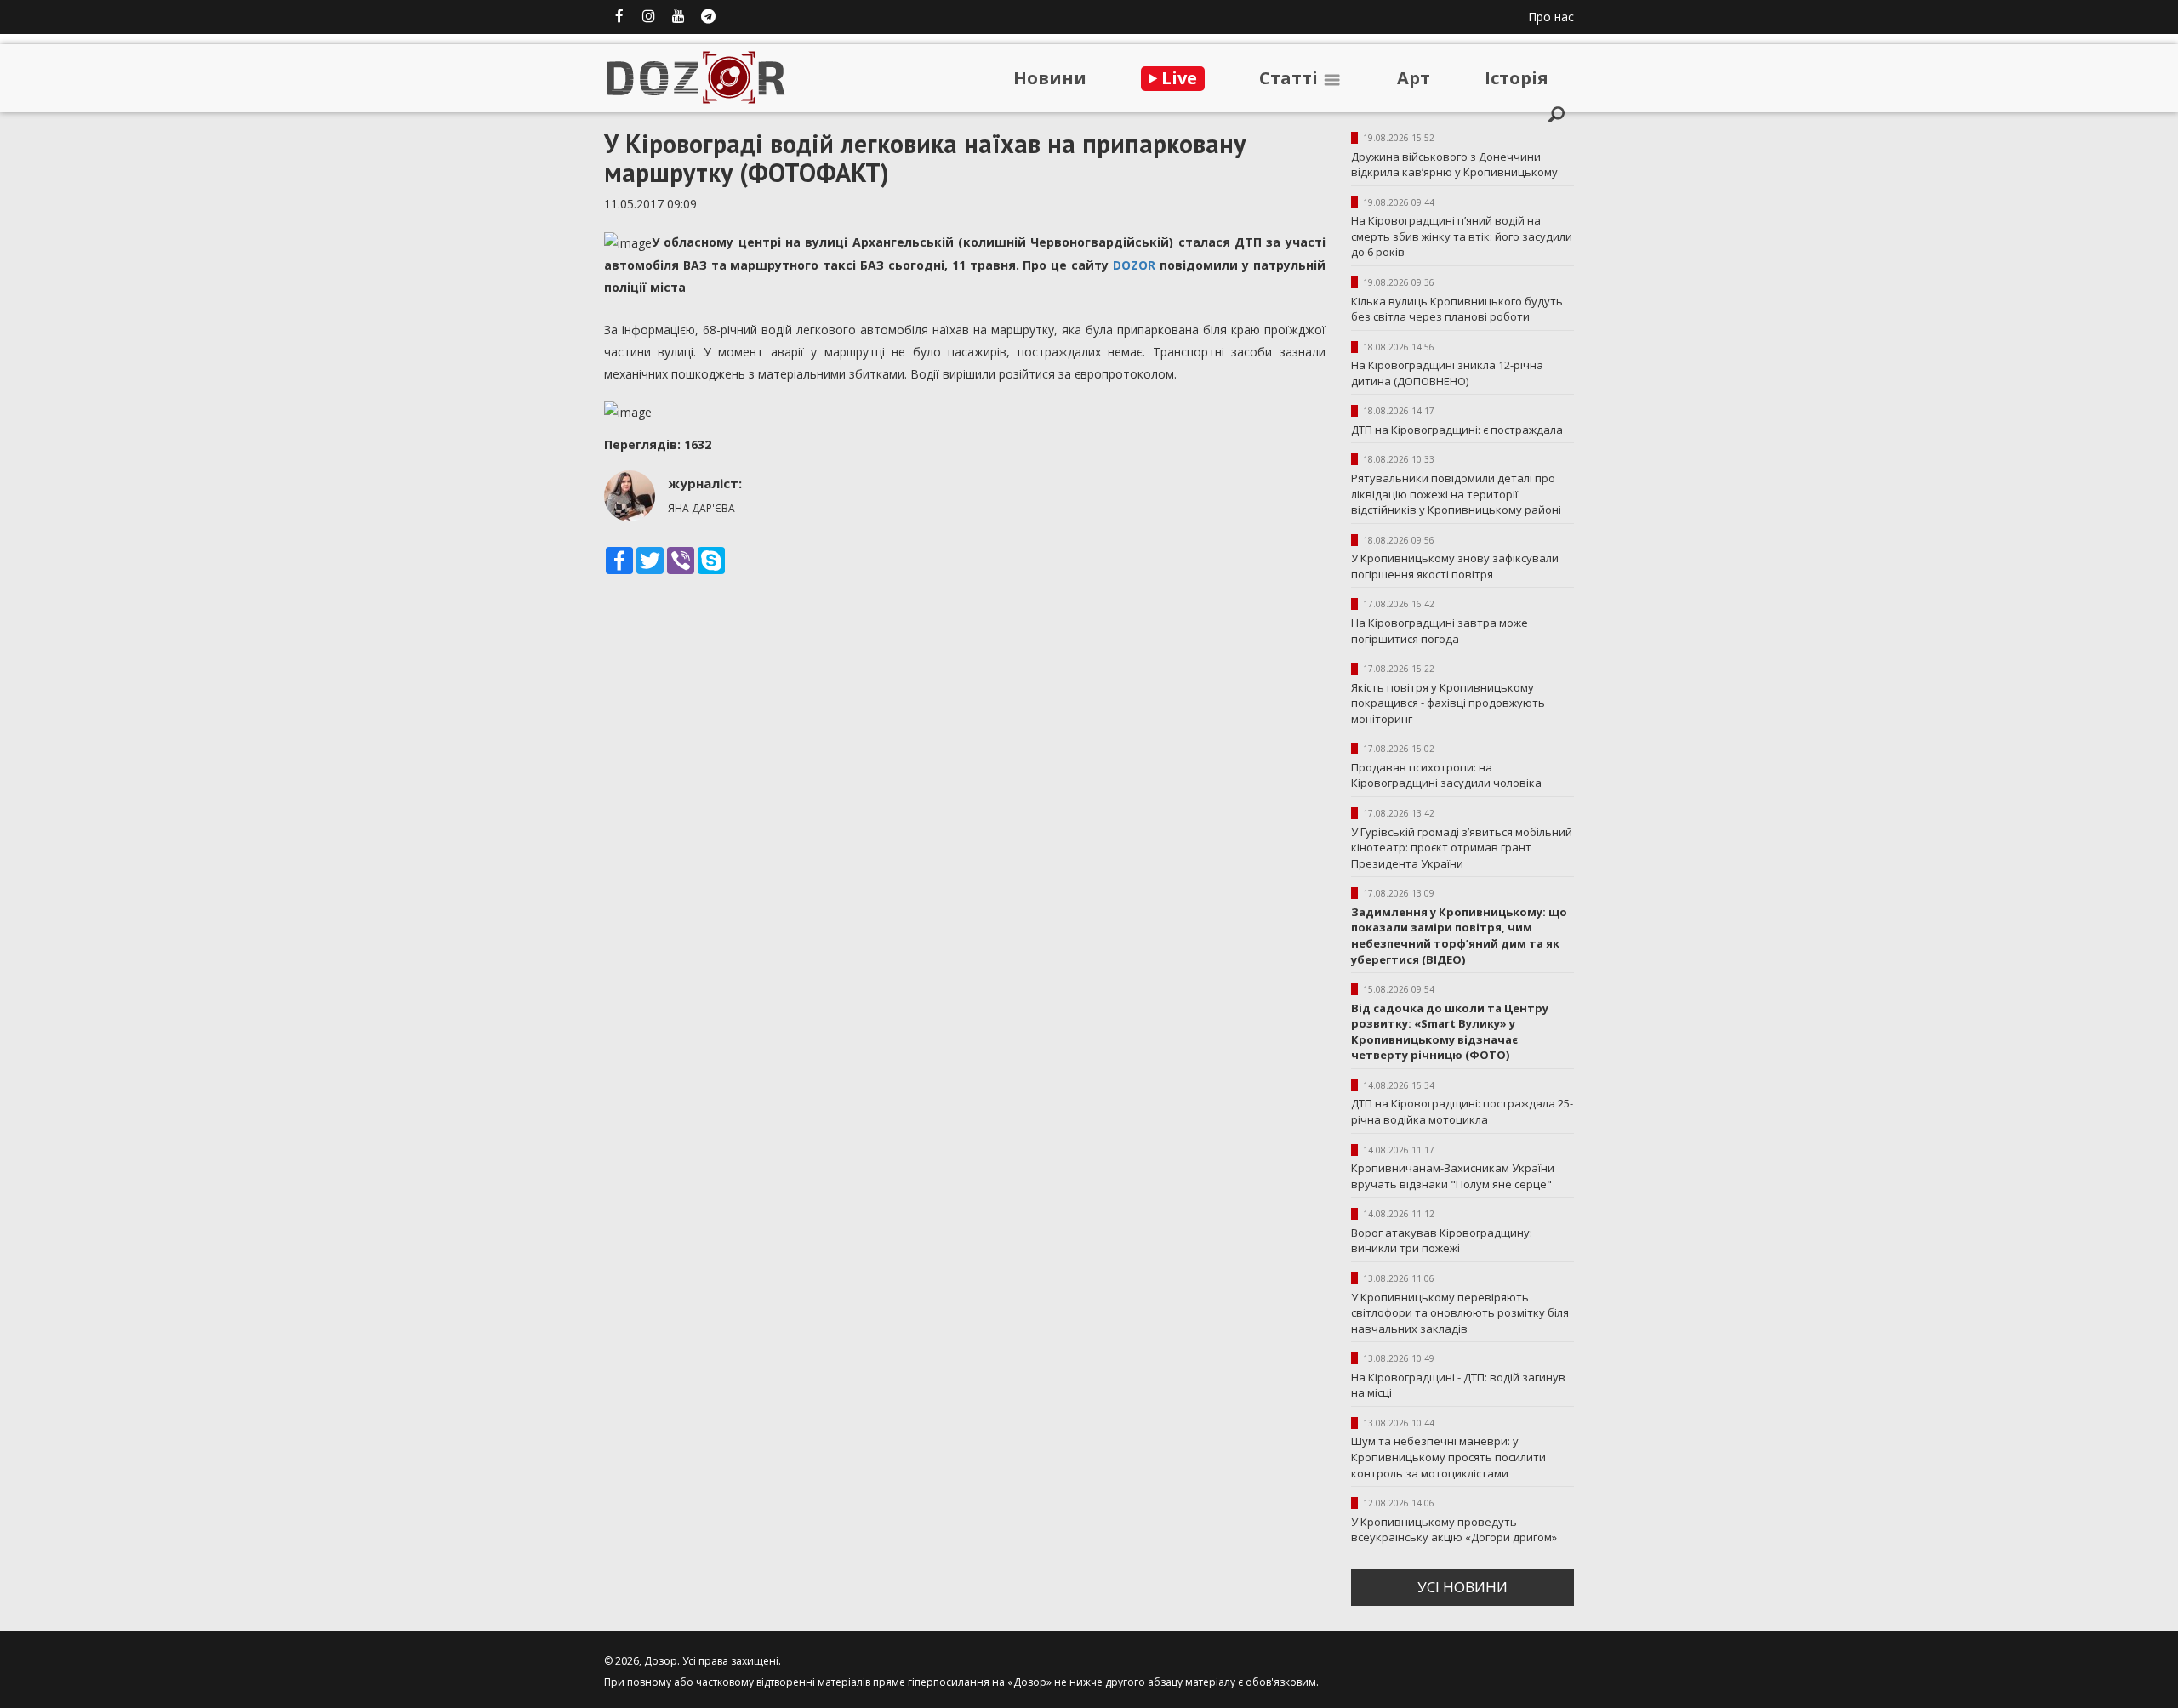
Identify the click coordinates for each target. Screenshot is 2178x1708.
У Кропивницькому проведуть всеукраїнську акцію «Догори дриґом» (1454, 1530)
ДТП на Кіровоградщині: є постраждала (1457, 430)
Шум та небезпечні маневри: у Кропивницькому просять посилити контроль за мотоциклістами (1448, 1457)
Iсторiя (1517, 78)
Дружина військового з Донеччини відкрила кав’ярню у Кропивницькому (1454, 165)
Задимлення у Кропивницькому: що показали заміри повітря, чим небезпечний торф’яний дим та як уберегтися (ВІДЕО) (1459, 936)
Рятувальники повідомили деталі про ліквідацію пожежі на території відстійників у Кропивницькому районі (1456, 494)
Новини (1050, 78)
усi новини (1462, 1587)
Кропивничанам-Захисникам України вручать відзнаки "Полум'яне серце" (1453, 1176)
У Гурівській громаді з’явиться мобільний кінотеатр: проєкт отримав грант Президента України (1462, 848)
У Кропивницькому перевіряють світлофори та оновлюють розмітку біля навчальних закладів (1460, 1313)
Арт (1414, 78)
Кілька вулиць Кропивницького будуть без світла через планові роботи (1457, 309)
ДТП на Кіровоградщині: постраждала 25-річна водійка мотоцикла (1462, 1111)
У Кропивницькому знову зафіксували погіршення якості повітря (1455, 566)
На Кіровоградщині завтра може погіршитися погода (1440, 631)
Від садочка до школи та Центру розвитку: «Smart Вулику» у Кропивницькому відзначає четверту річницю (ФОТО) (1450, 1032)
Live (1177, 78)
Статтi (1291, 78)
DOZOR (1134, 265)
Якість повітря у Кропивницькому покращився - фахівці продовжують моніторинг (1448, 703)
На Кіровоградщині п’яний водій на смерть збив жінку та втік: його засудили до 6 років (1462, 236)
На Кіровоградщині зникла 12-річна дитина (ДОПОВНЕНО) (1447, 373)
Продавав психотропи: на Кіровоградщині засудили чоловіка (1446, 775)
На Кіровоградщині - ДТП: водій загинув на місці (1458, 1385)
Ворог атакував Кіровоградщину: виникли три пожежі (1442, 1241)
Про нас (1551, 17)
